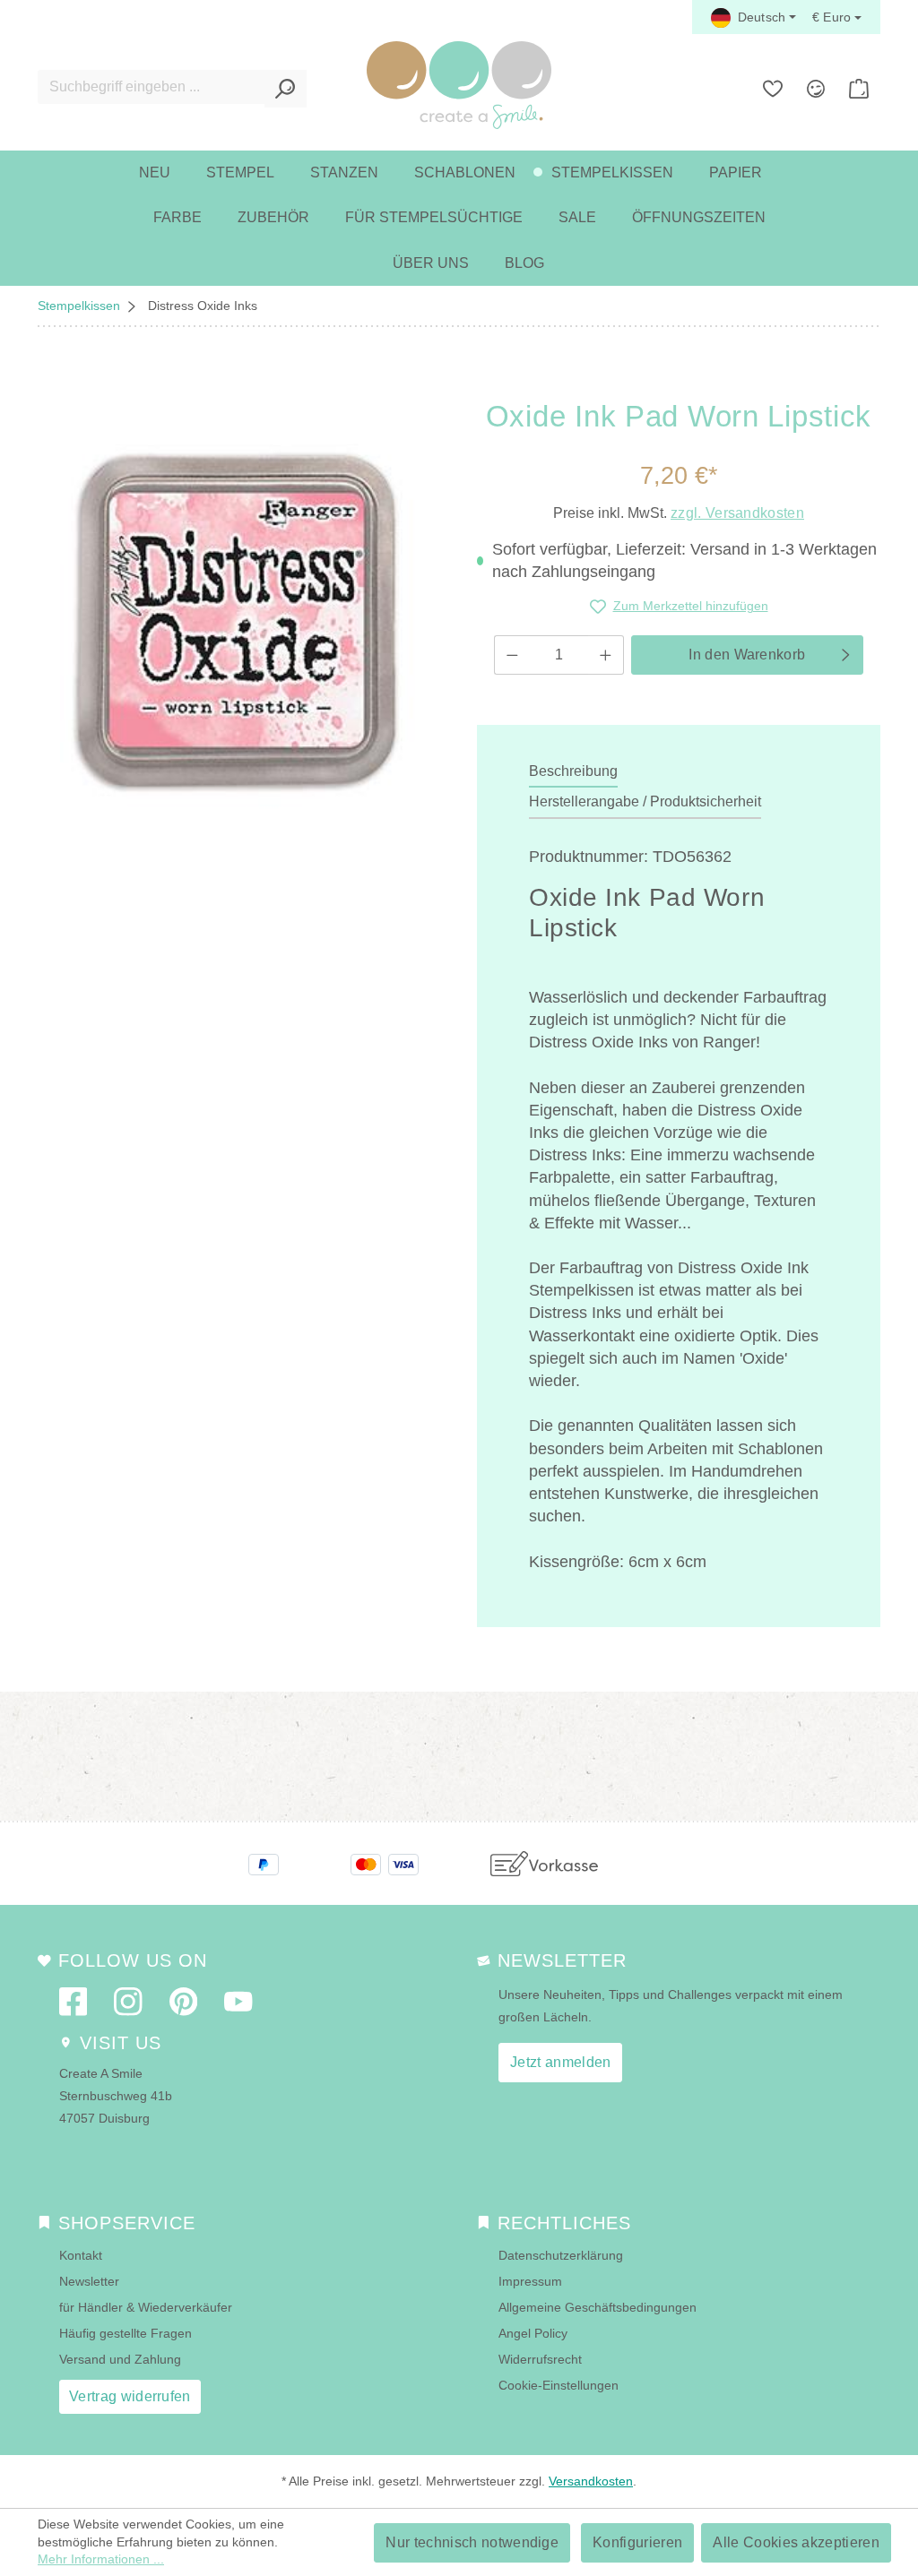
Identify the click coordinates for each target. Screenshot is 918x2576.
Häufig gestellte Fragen (126, 2333)
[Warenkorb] (859, 89)
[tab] (573, 772)
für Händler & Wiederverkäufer (146, 2307)
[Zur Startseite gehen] (459, 85)
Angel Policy (533, 2333)
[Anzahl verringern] (512, 655)
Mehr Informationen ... (101, 2559)
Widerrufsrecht (540, 2359)
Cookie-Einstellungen (559, 2385)
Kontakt (81, 2255)
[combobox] (152, 87)
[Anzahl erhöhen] (606, 655)
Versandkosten (591, 2481)
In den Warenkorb (747, 655)
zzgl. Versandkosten (737, 513)
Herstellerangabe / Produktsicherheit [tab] (645, 801)
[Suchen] (286, 89)
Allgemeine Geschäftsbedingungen (598, 2307)
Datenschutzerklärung (561, 2255)
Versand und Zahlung (120, 2359)
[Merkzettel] (773, 89)
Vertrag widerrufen (130, 2396)
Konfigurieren (637, 2542)
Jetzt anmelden (560, 2062)
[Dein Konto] (816, 89)
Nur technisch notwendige (472, 2542)
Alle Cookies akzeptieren (796, 2542)
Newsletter (89, 2281)
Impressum (530, 2281)
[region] (239, 623)
